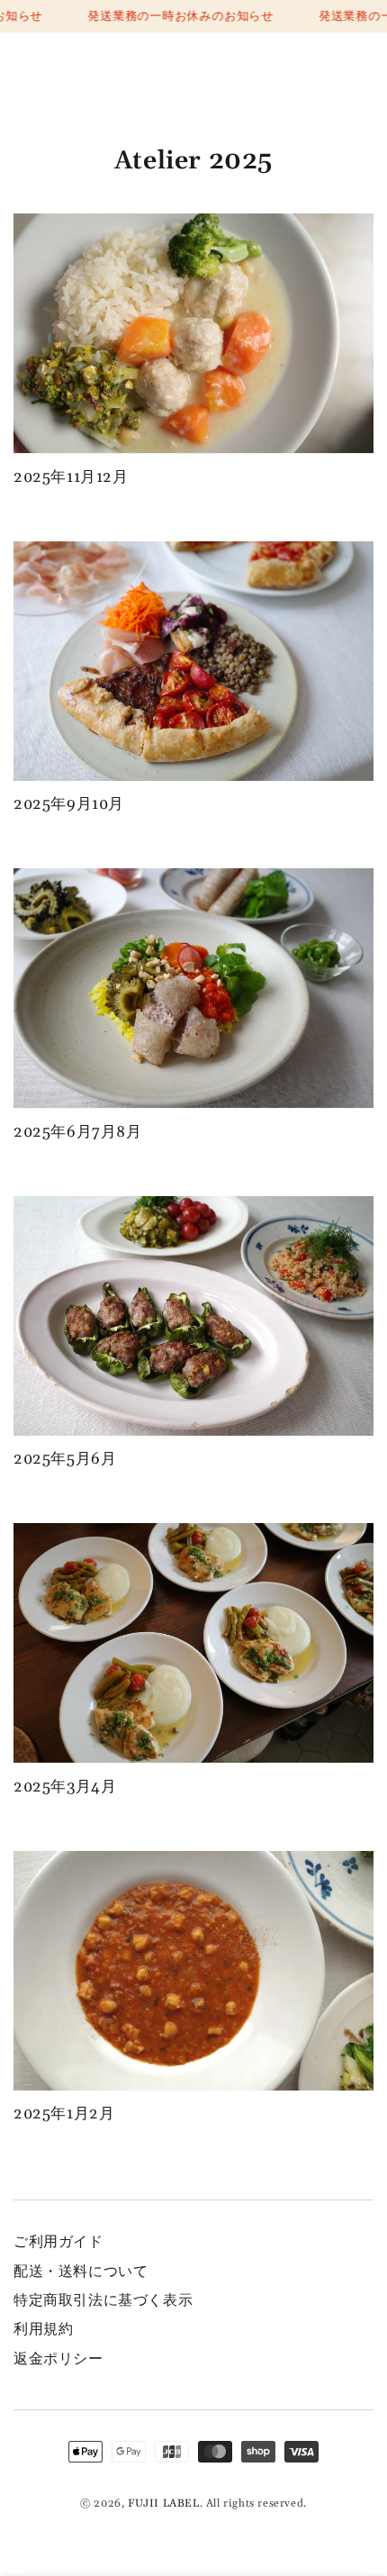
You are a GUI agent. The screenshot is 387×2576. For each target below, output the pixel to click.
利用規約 (43, 2329)
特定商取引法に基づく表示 (103, 2300)
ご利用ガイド (58, 2242)
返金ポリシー (58, 2359)
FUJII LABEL (164, 2503)
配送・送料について (81, 2272)
